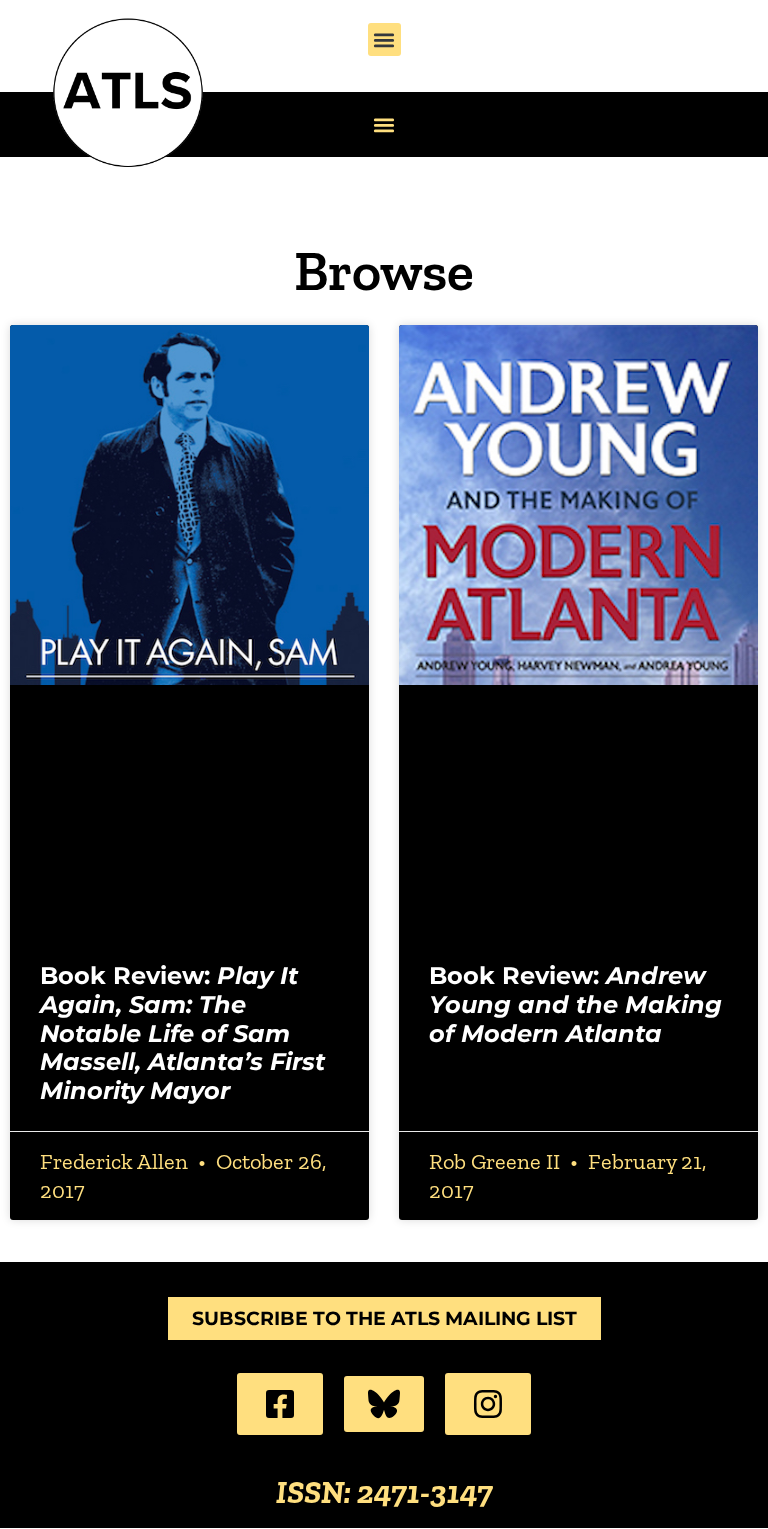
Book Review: (182, 1033)
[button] (384, 39)
